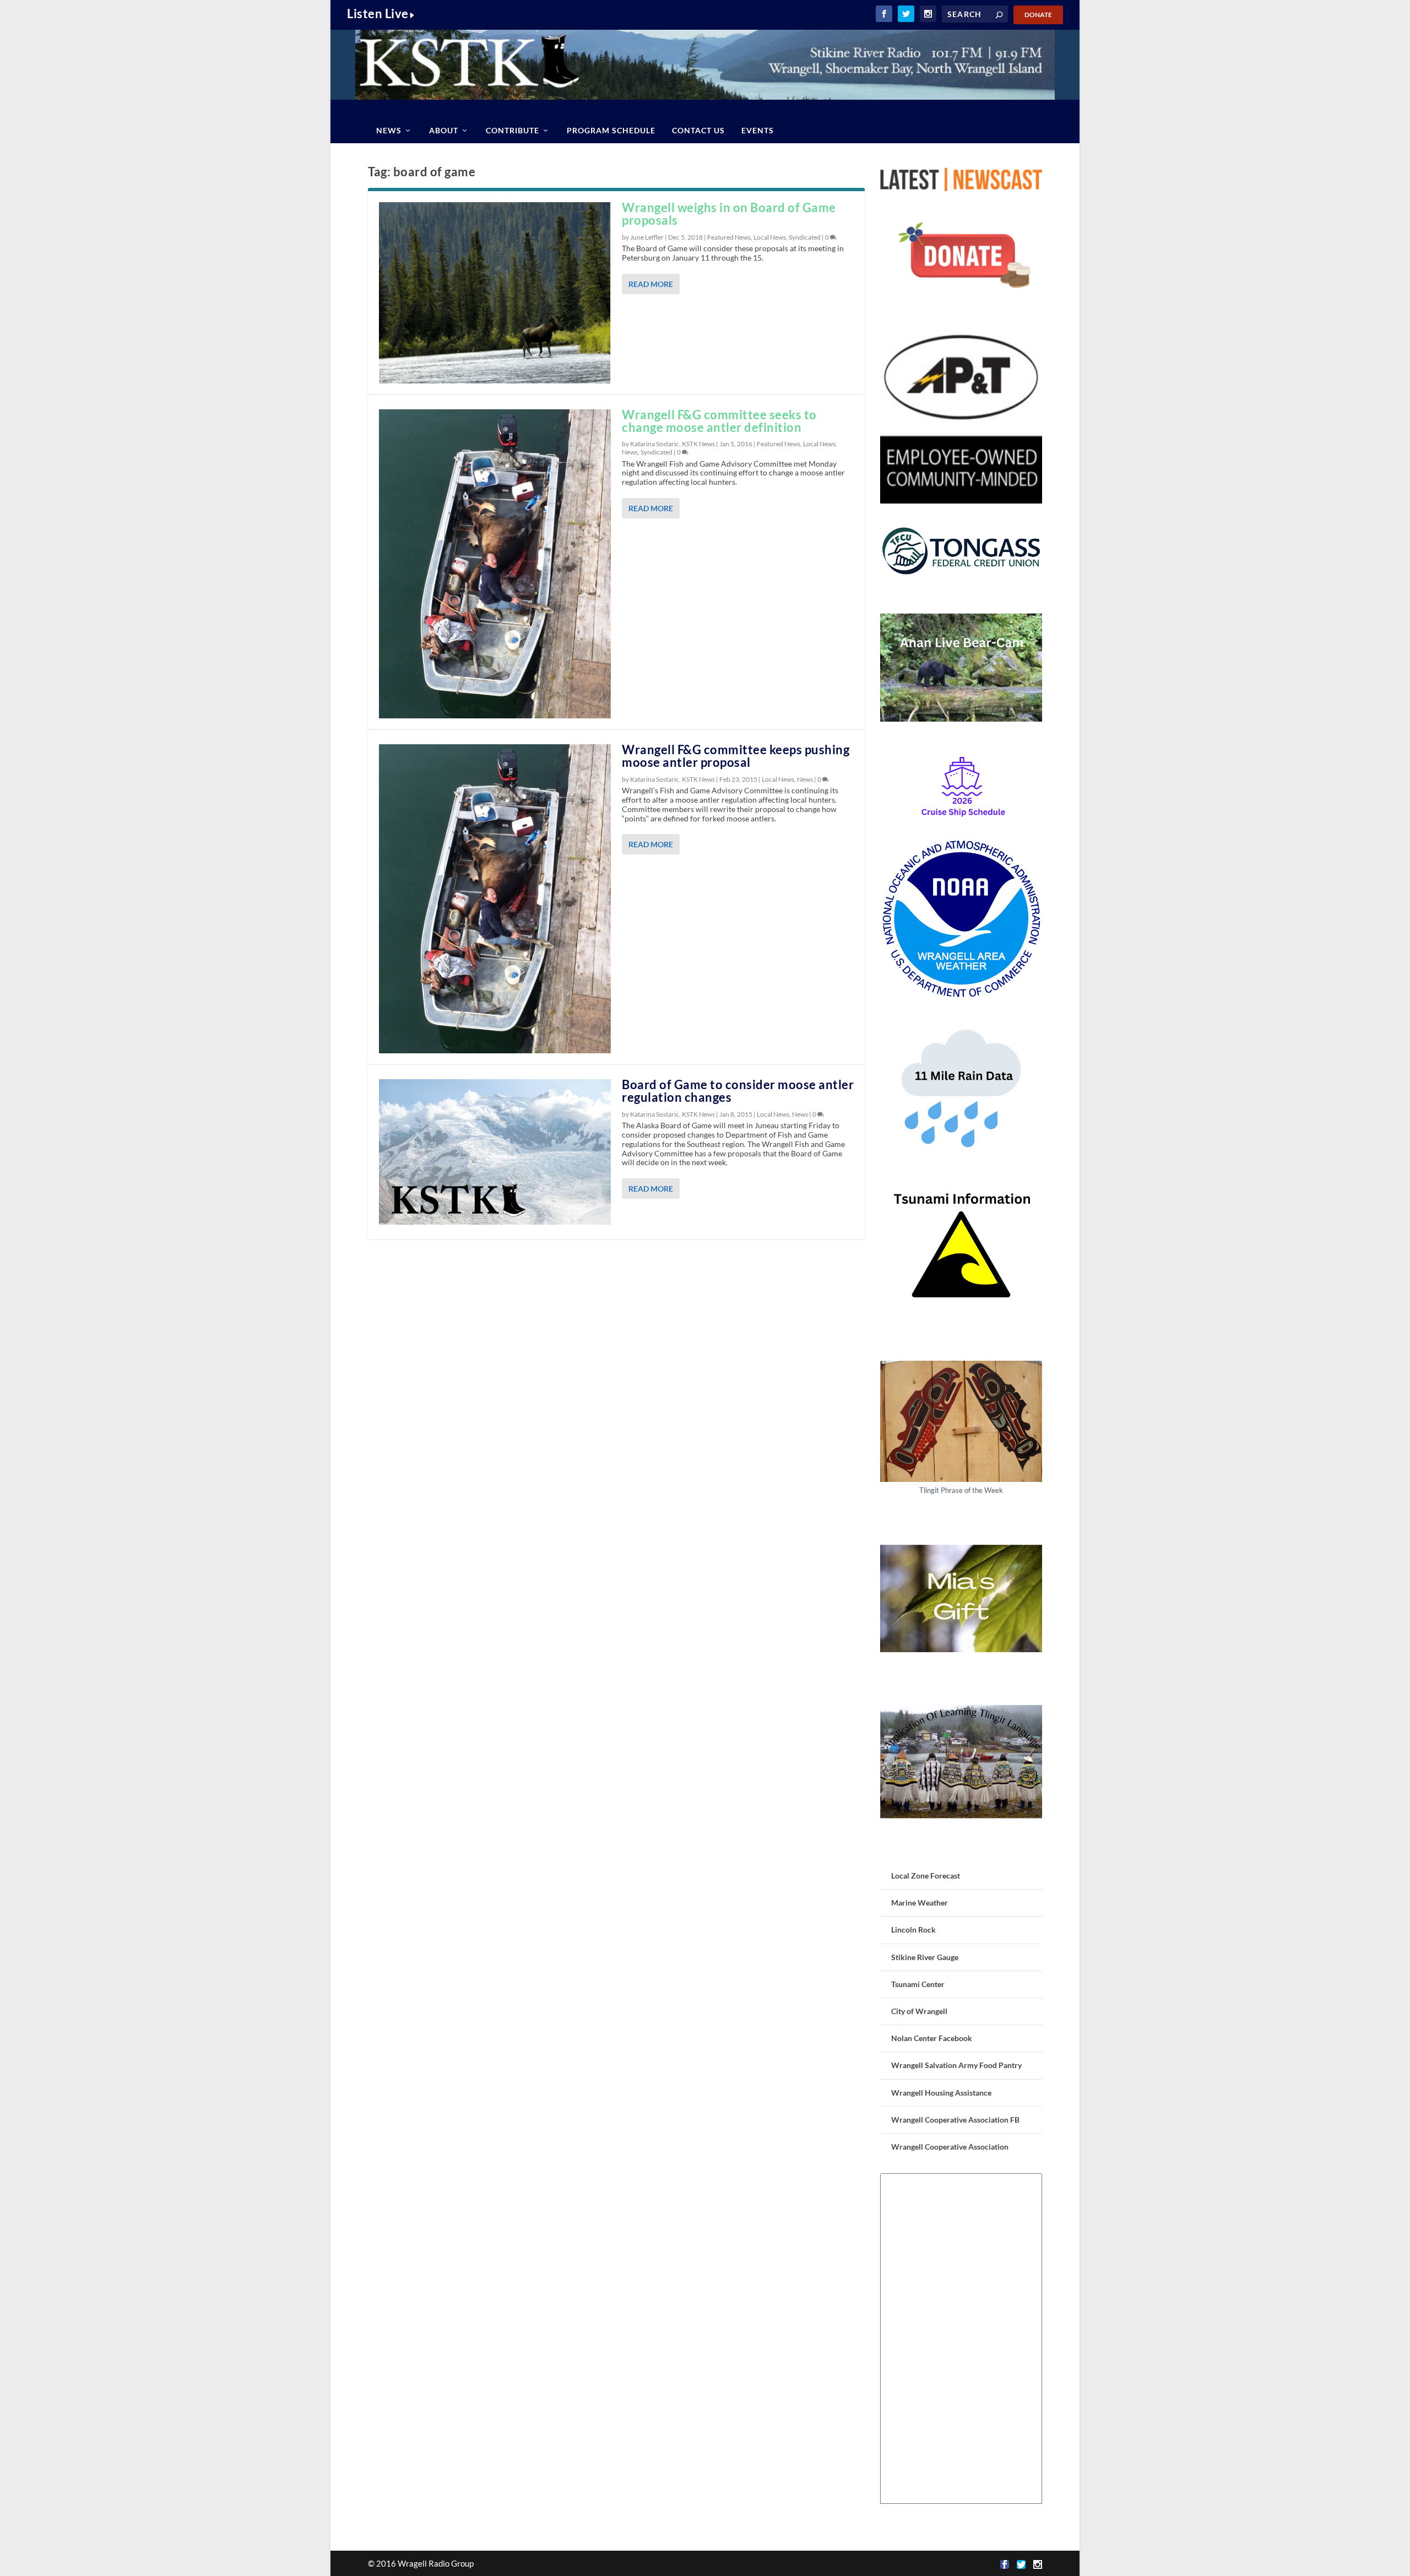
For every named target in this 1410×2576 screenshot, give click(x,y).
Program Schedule (611, 130)
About (444, 130)
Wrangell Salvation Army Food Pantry (956, 2065)
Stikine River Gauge (925, 1957)
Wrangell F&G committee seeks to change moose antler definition (719, 421)
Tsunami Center (918, 1984)
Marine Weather (920, 1903)
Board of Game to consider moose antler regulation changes (738, 1091)
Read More (651, 284)
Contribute (513, 130)
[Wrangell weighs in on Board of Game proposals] (495, 293)
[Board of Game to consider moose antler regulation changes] (495, 1152)
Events (758, 130)
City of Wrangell (919, 2011)
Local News (770, 237)
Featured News (729, 237)
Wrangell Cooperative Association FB (955, 2120)
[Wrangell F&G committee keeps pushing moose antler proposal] (495, 899)
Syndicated (805, 237)
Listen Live (378, 13)
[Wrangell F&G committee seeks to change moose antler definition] (495, 564)
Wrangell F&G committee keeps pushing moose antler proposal (736, 756)
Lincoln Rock (913, 1930)
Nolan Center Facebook (932, 2038)
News (389, 130)
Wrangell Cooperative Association (950, 2147)
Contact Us (698, 130)
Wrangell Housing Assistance (941, 2093)
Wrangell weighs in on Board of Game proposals (729, 214)
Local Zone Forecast (926, 1876)
